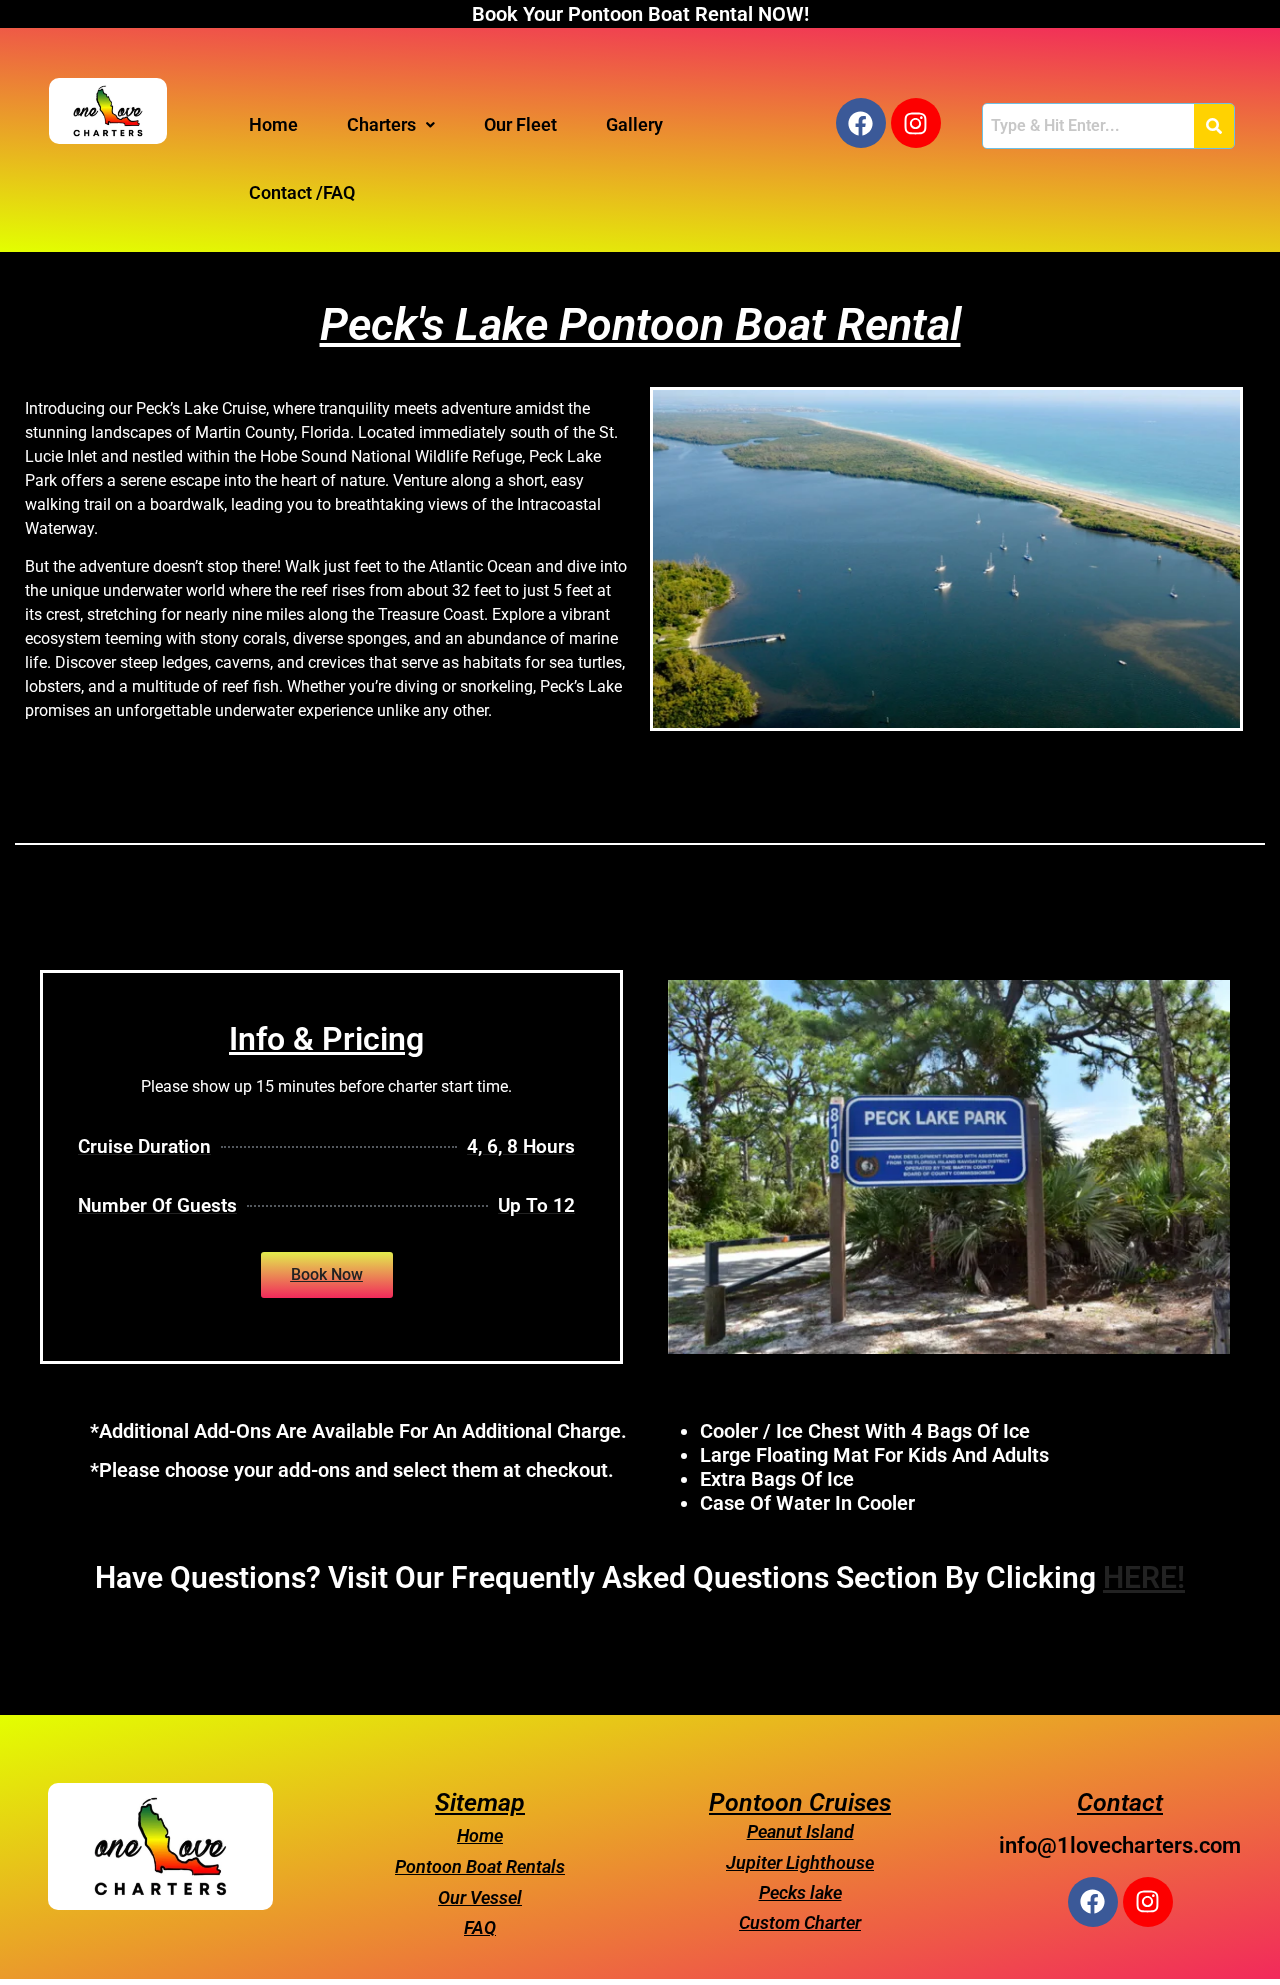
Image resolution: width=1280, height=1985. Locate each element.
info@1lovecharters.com (1120, 1845)
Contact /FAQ (302, 192)
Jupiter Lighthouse (800, 1862)
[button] (391, 125)
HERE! (1144, 1577)
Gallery (634, 124)
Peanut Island (800, 1831)
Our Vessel (480, 1897)
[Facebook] (861, 123)
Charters (381, 124)
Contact (1120, 1802)
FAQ (480, 1927)
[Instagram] (916, 123)
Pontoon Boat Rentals (480, 1866)
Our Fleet (520, 124)
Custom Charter (800, 1922)
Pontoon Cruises (800, 1802)
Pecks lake (800, 1892)
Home (273, 124)
